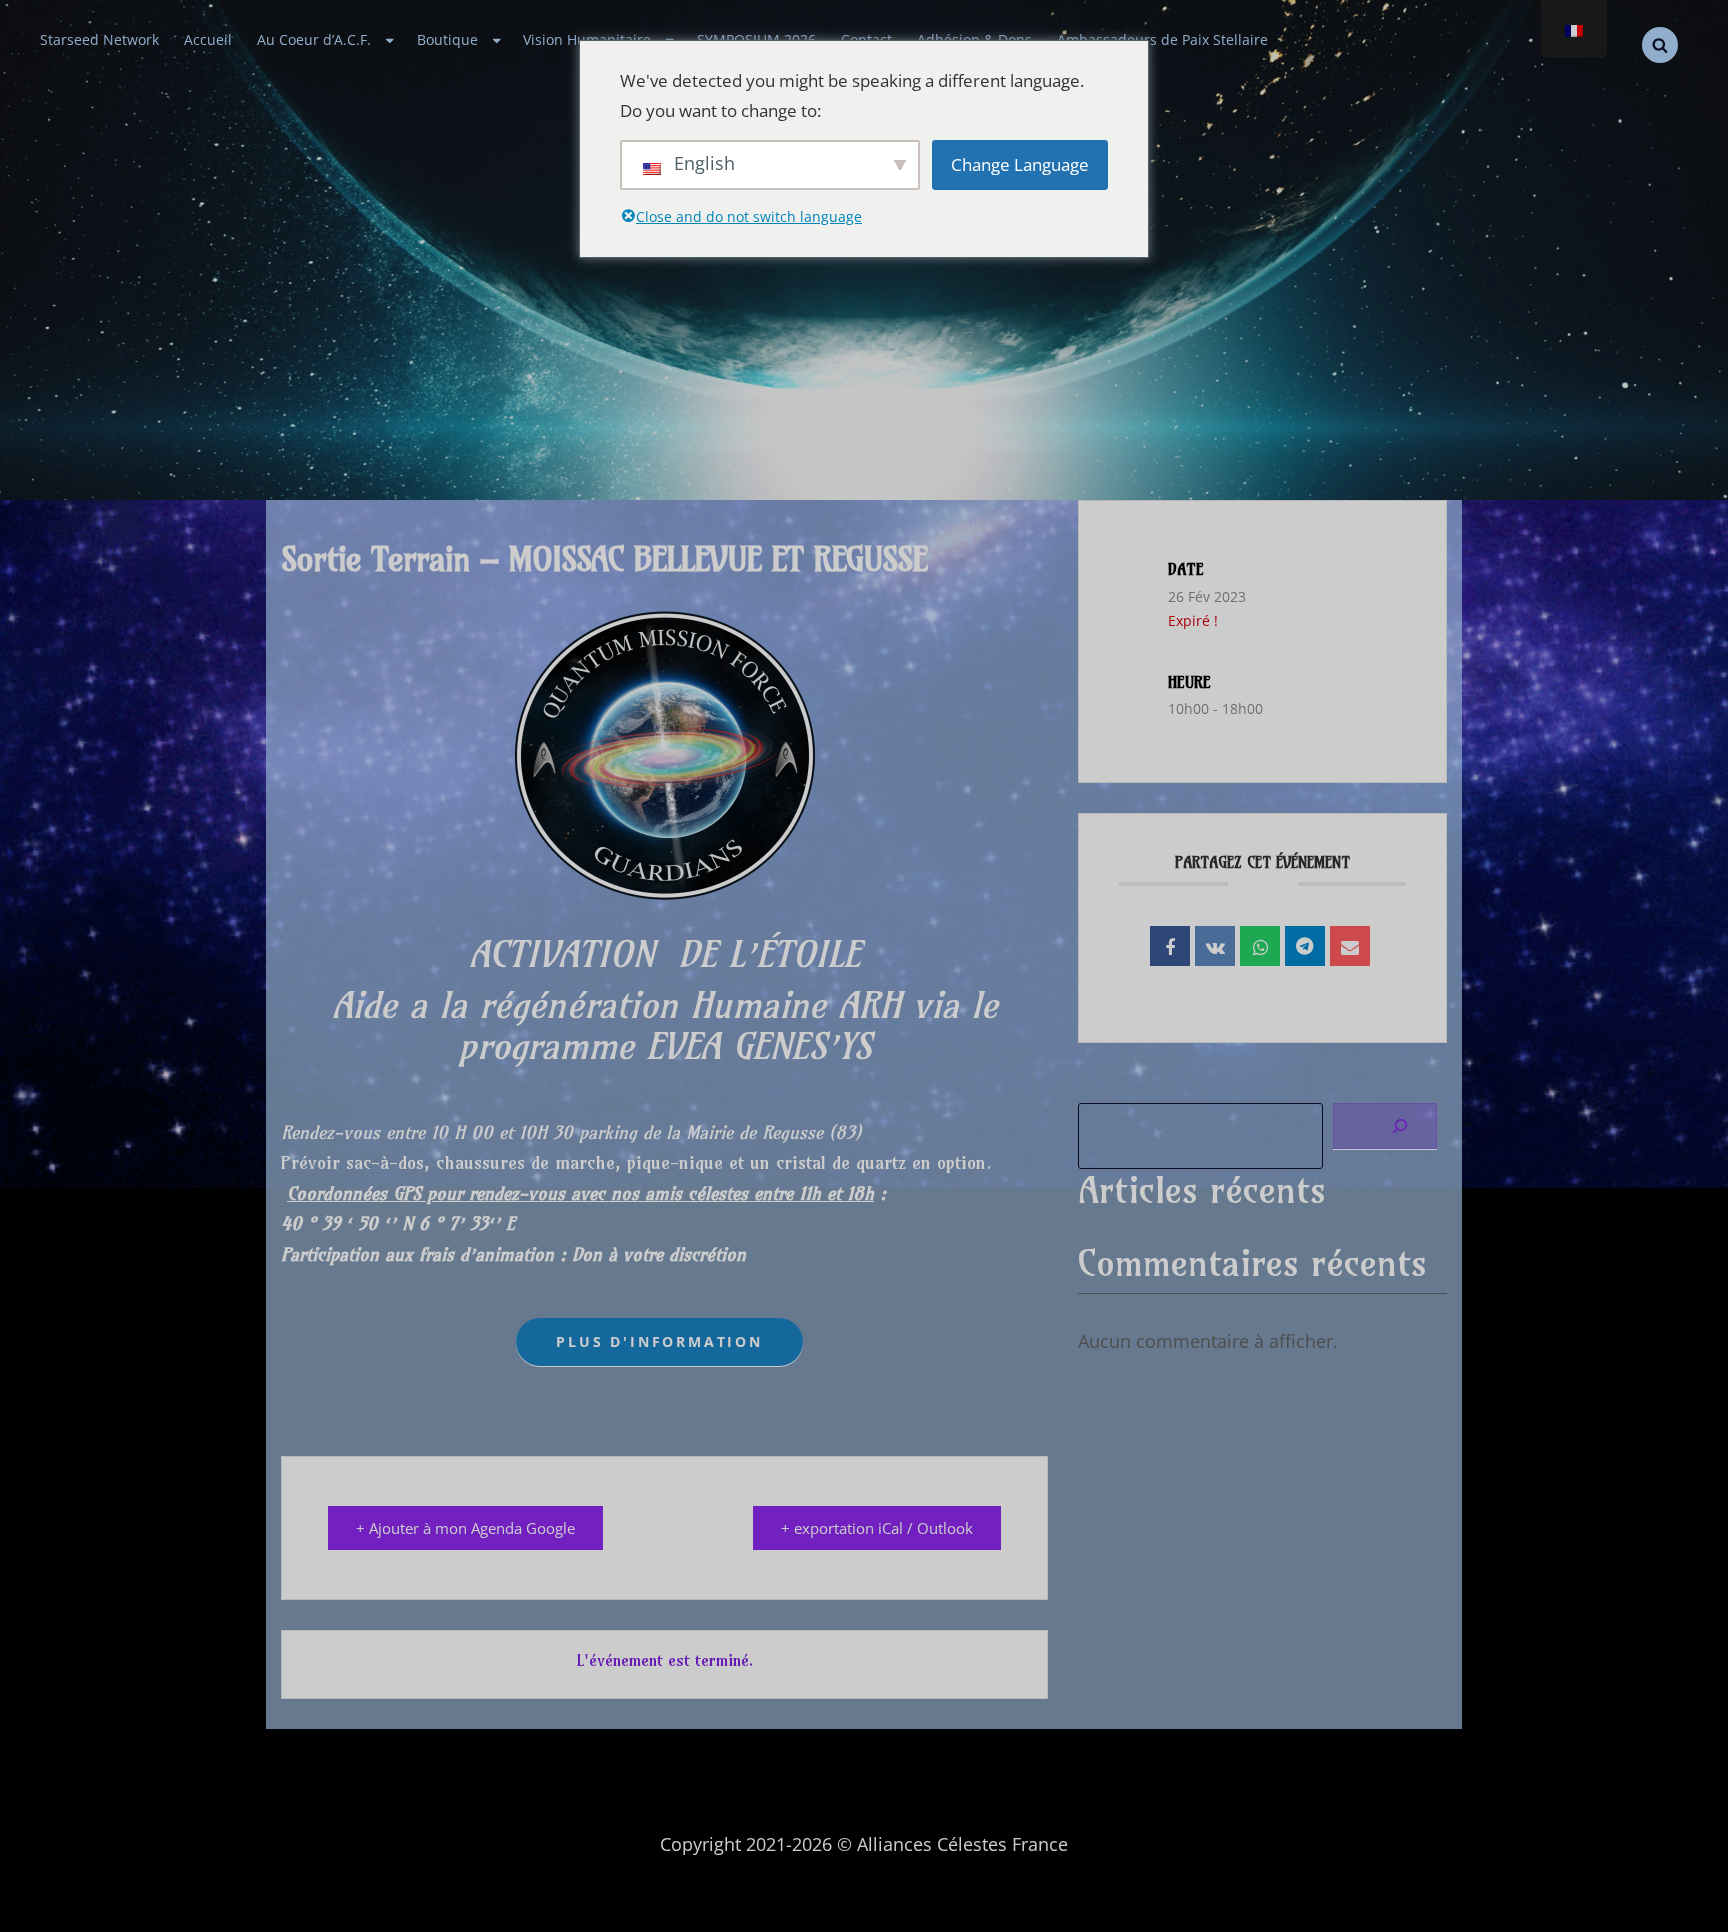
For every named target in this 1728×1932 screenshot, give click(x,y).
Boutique (447, 40)
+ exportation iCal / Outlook (877, 1528)
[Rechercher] (1385, 1126)
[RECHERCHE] (1660, 45)
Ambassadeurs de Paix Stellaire (1162, 40)
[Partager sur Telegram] (1305, 946)
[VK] (1215, 946)
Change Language (1020, 164)
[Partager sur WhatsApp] (1260, 946)
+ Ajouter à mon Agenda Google (465, 1528)
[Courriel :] (1350, 946)
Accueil (208, 40)
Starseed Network (99, 40)
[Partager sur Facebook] (1170, 946)
